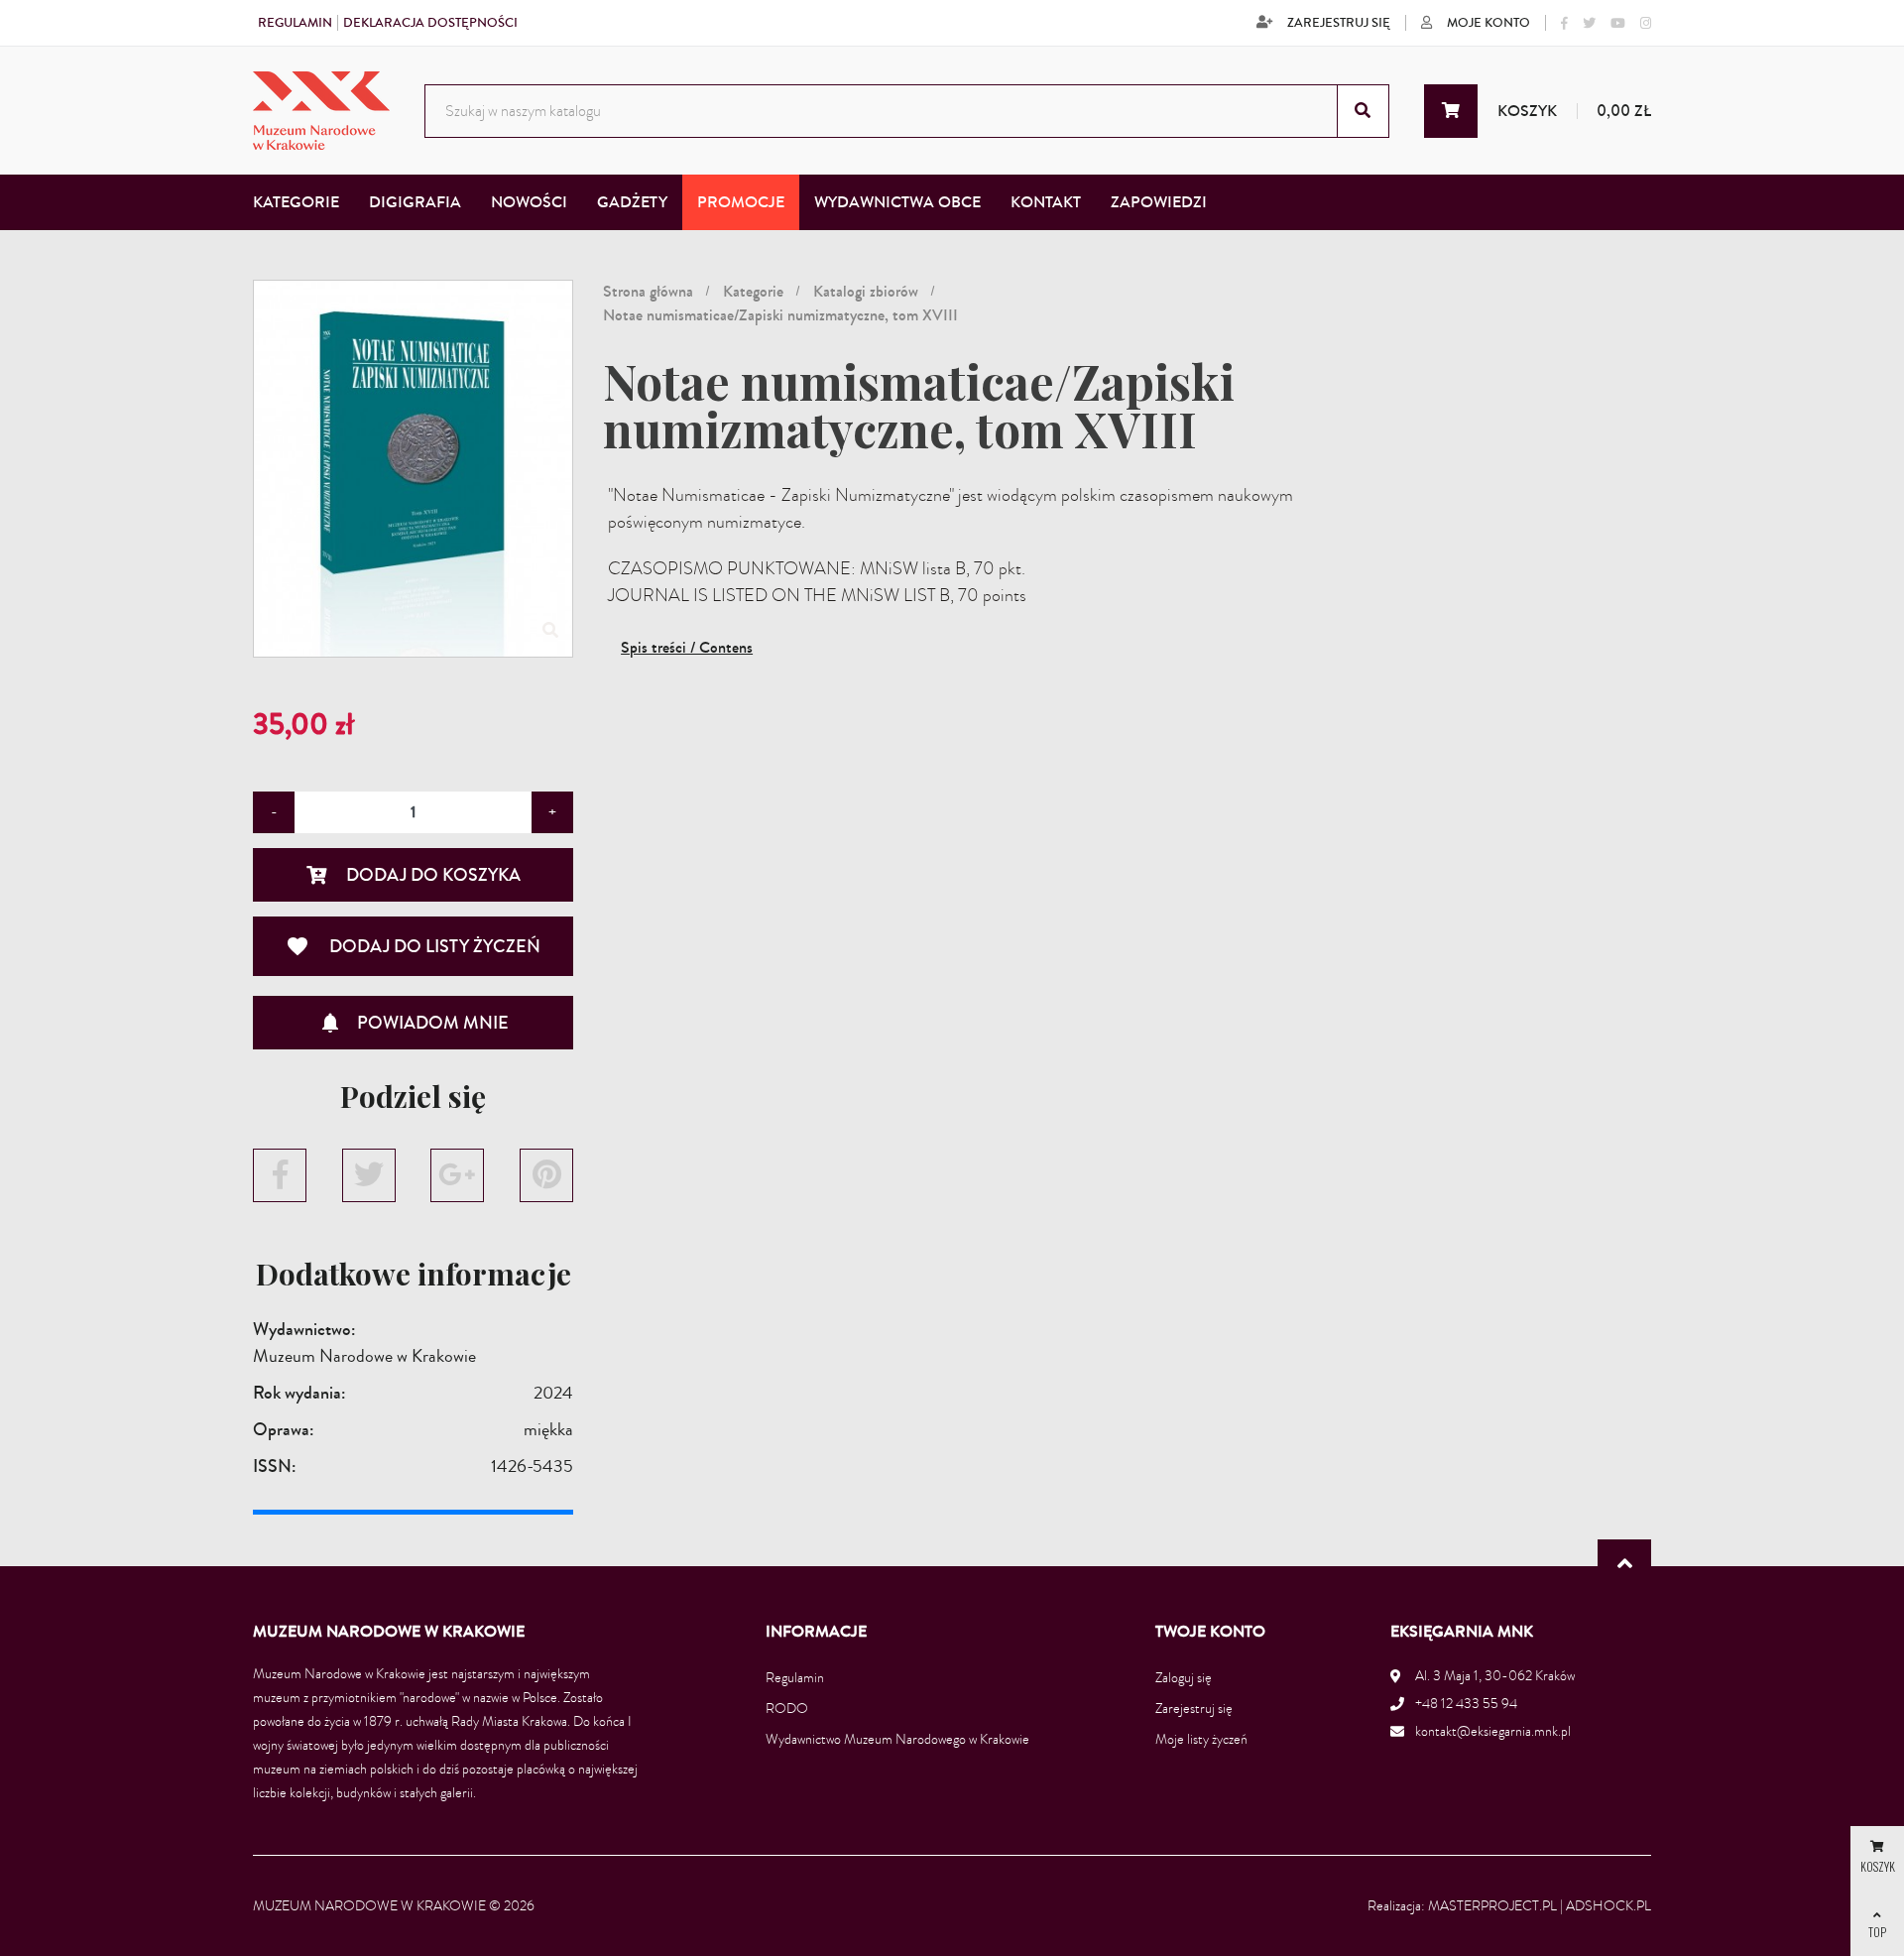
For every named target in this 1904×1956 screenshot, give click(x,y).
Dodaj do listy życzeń (413, 946)
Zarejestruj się (1339, 23)
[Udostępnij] (280, 1175)
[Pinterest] (546, 1175)
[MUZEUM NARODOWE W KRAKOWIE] (321, 111)
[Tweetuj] (369, 1175)
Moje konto (1488, 23)
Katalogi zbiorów (866, 291)
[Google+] (457, 1175)
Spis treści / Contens (687, 647)
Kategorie (753, 291)
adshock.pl (1608, 1906)
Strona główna (648, 291)
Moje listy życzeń (1201, 1739)
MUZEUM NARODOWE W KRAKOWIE (369, 1906)
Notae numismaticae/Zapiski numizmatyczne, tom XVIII (780, 315)
